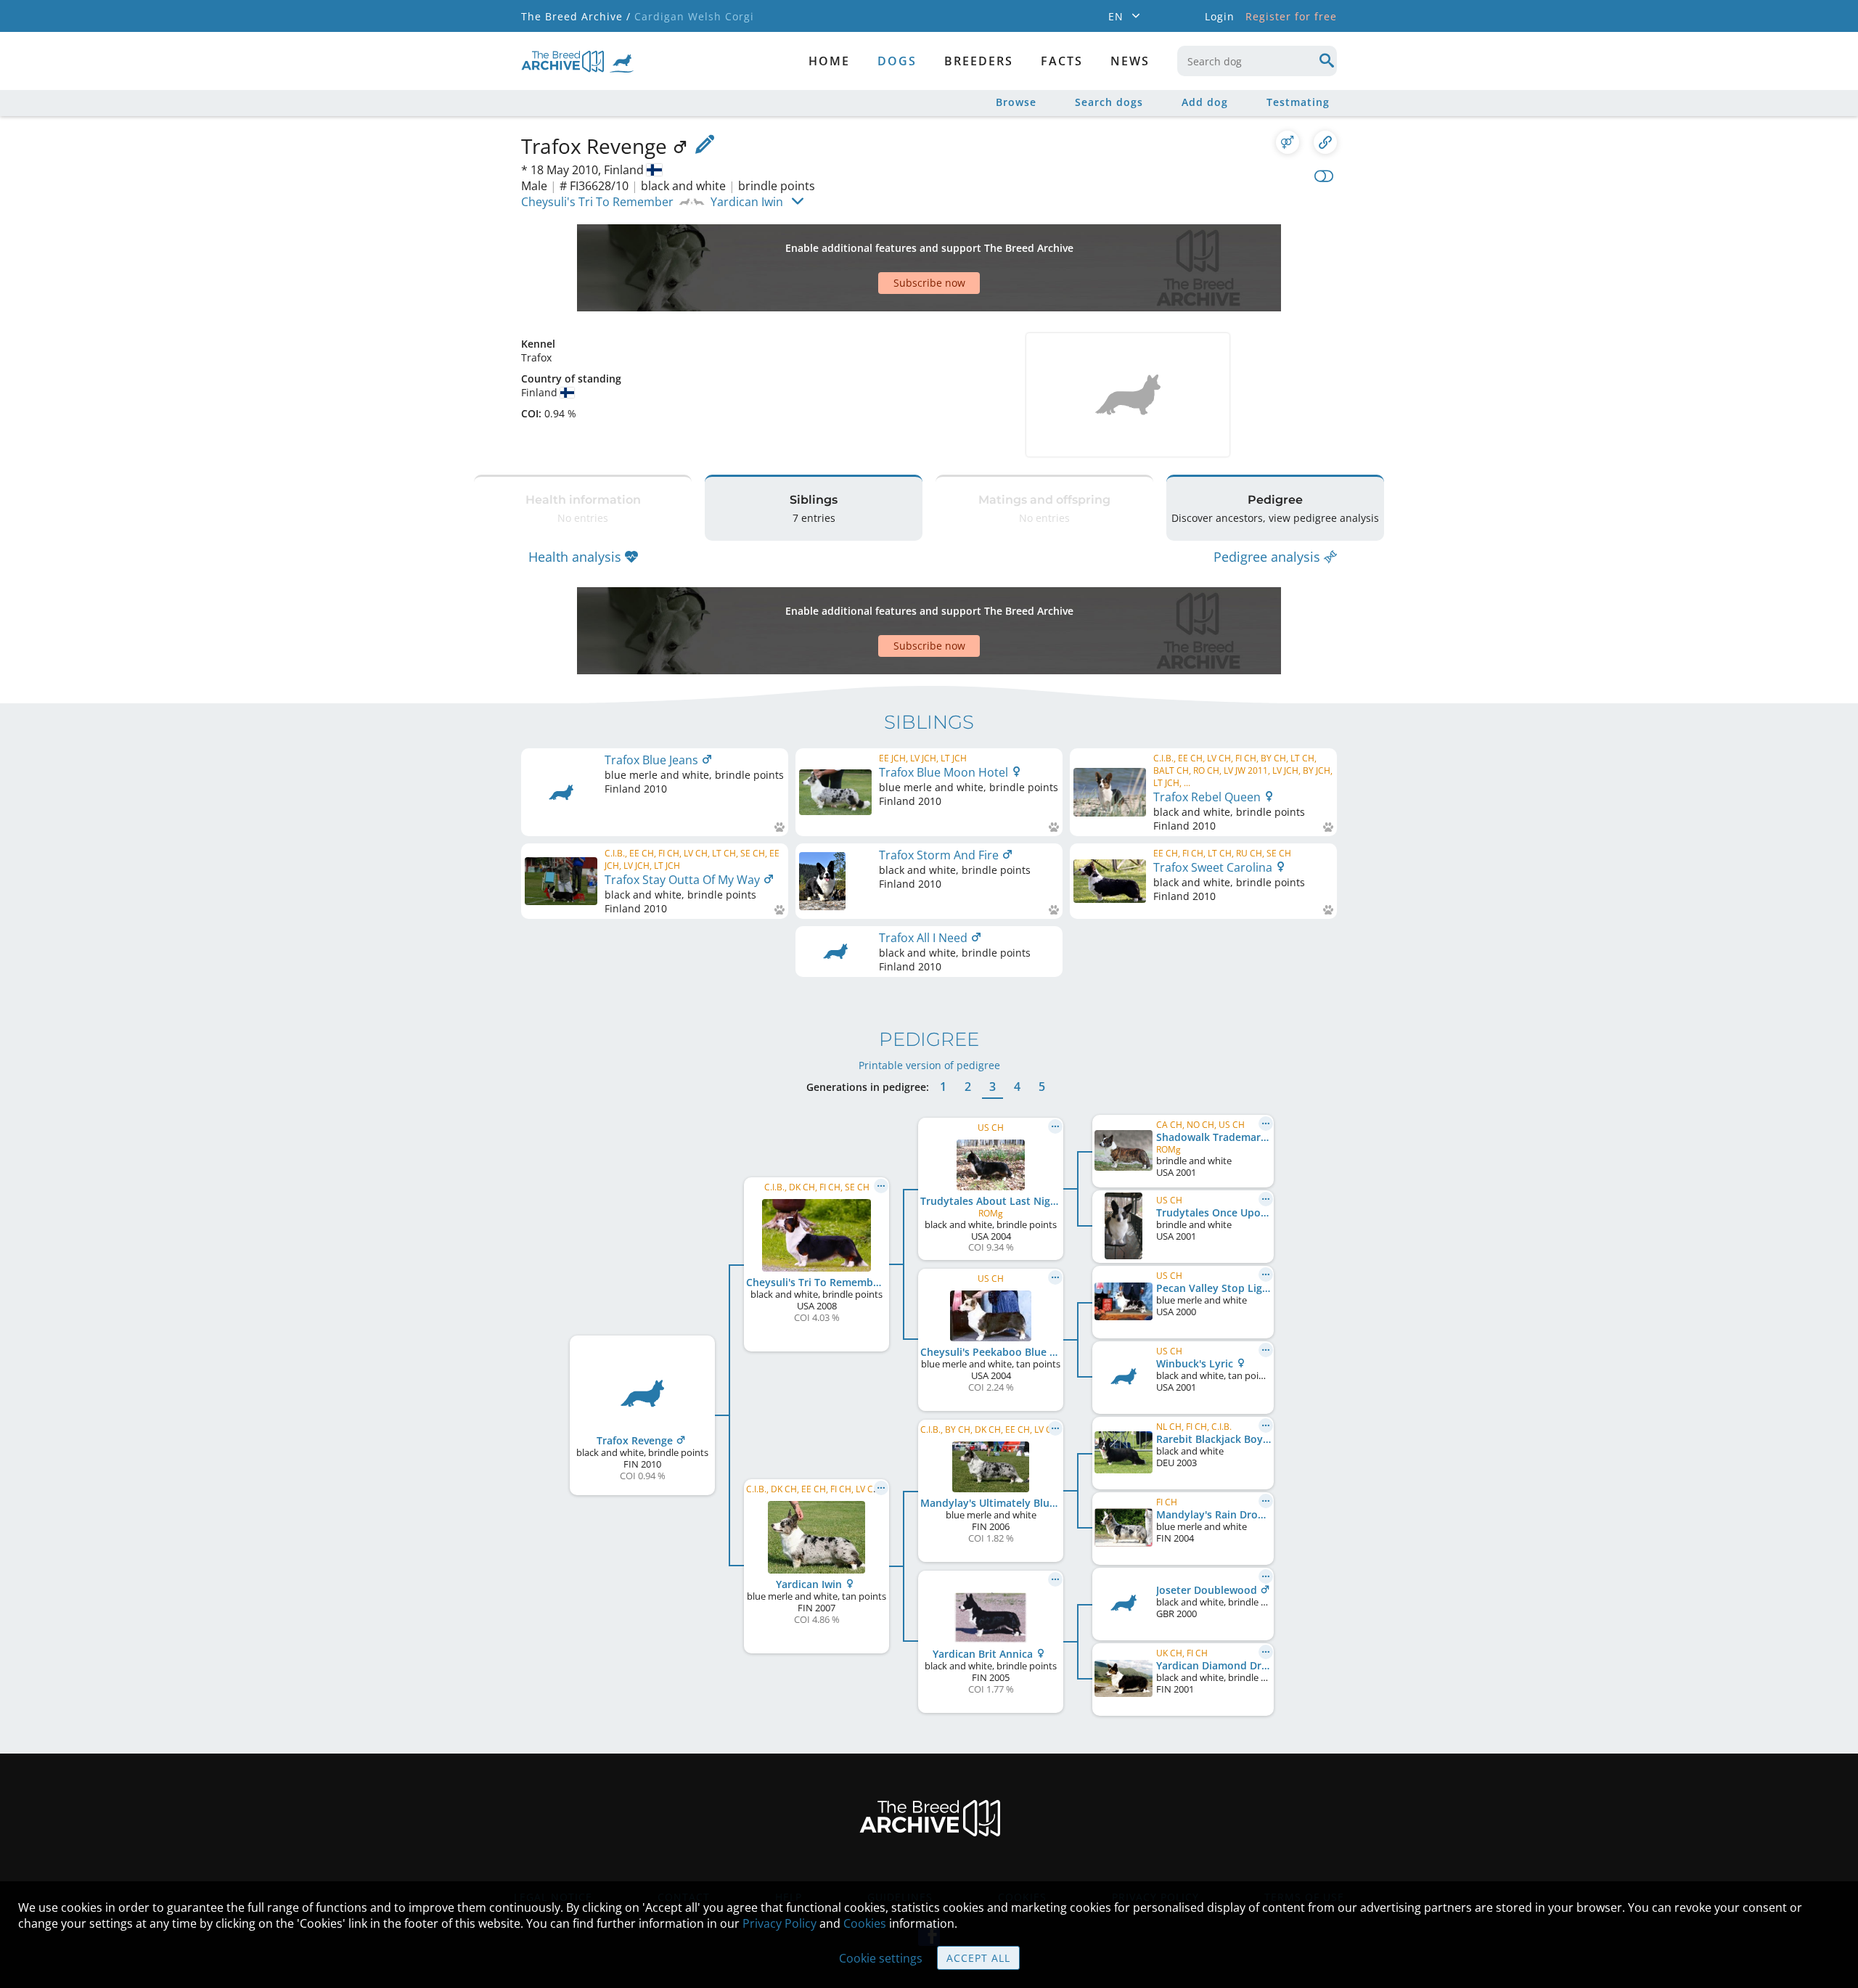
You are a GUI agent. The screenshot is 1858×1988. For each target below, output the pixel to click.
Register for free (1291, 16)
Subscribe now (929, 283)
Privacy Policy (779, 1923)
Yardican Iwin (747, 202)
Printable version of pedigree (929, 1065)
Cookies (865, 1923)
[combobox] (1257, 61)
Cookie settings (881, 1958)
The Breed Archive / (576, 16)
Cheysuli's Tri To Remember (597, 202)
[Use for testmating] (1288, 142)
